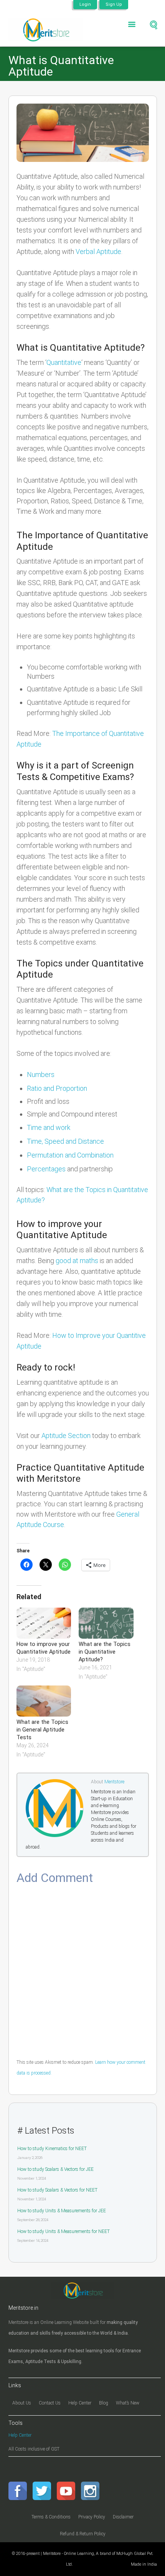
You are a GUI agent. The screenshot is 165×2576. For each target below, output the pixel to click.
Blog (104, 2403)
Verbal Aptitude (98, 251)
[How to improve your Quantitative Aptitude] (44, 1623)
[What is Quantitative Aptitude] (83, 133)
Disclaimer (123, 2517)
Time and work (49, 1127)
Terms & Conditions (51, 2517)
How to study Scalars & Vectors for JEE (55, 2169)
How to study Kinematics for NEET (52, 2149)
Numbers (41, 1074)
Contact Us (50, 2403)
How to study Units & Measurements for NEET (64, 2231)
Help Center (80, 2403)
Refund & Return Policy (83, 2534)
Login (85, 4)
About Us (22, 2403)
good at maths (77, 1261)
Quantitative (64, 362)
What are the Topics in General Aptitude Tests (42, 1730)
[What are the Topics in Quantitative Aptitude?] (106, 1623)
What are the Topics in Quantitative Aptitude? (105, 1652)
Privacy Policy (92, 2517)
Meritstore (114, 1782)
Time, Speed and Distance (65, 1141)
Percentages (46, 1169)
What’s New (128, 2403)
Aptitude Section (66, 1436)
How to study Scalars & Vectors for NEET (57, 2190)
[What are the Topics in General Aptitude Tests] (44, 1701)
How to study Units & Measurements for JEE (62, 2211)
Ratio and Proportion (57, 1088)
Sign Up (114, 4)
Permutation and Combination (70, 1155)
